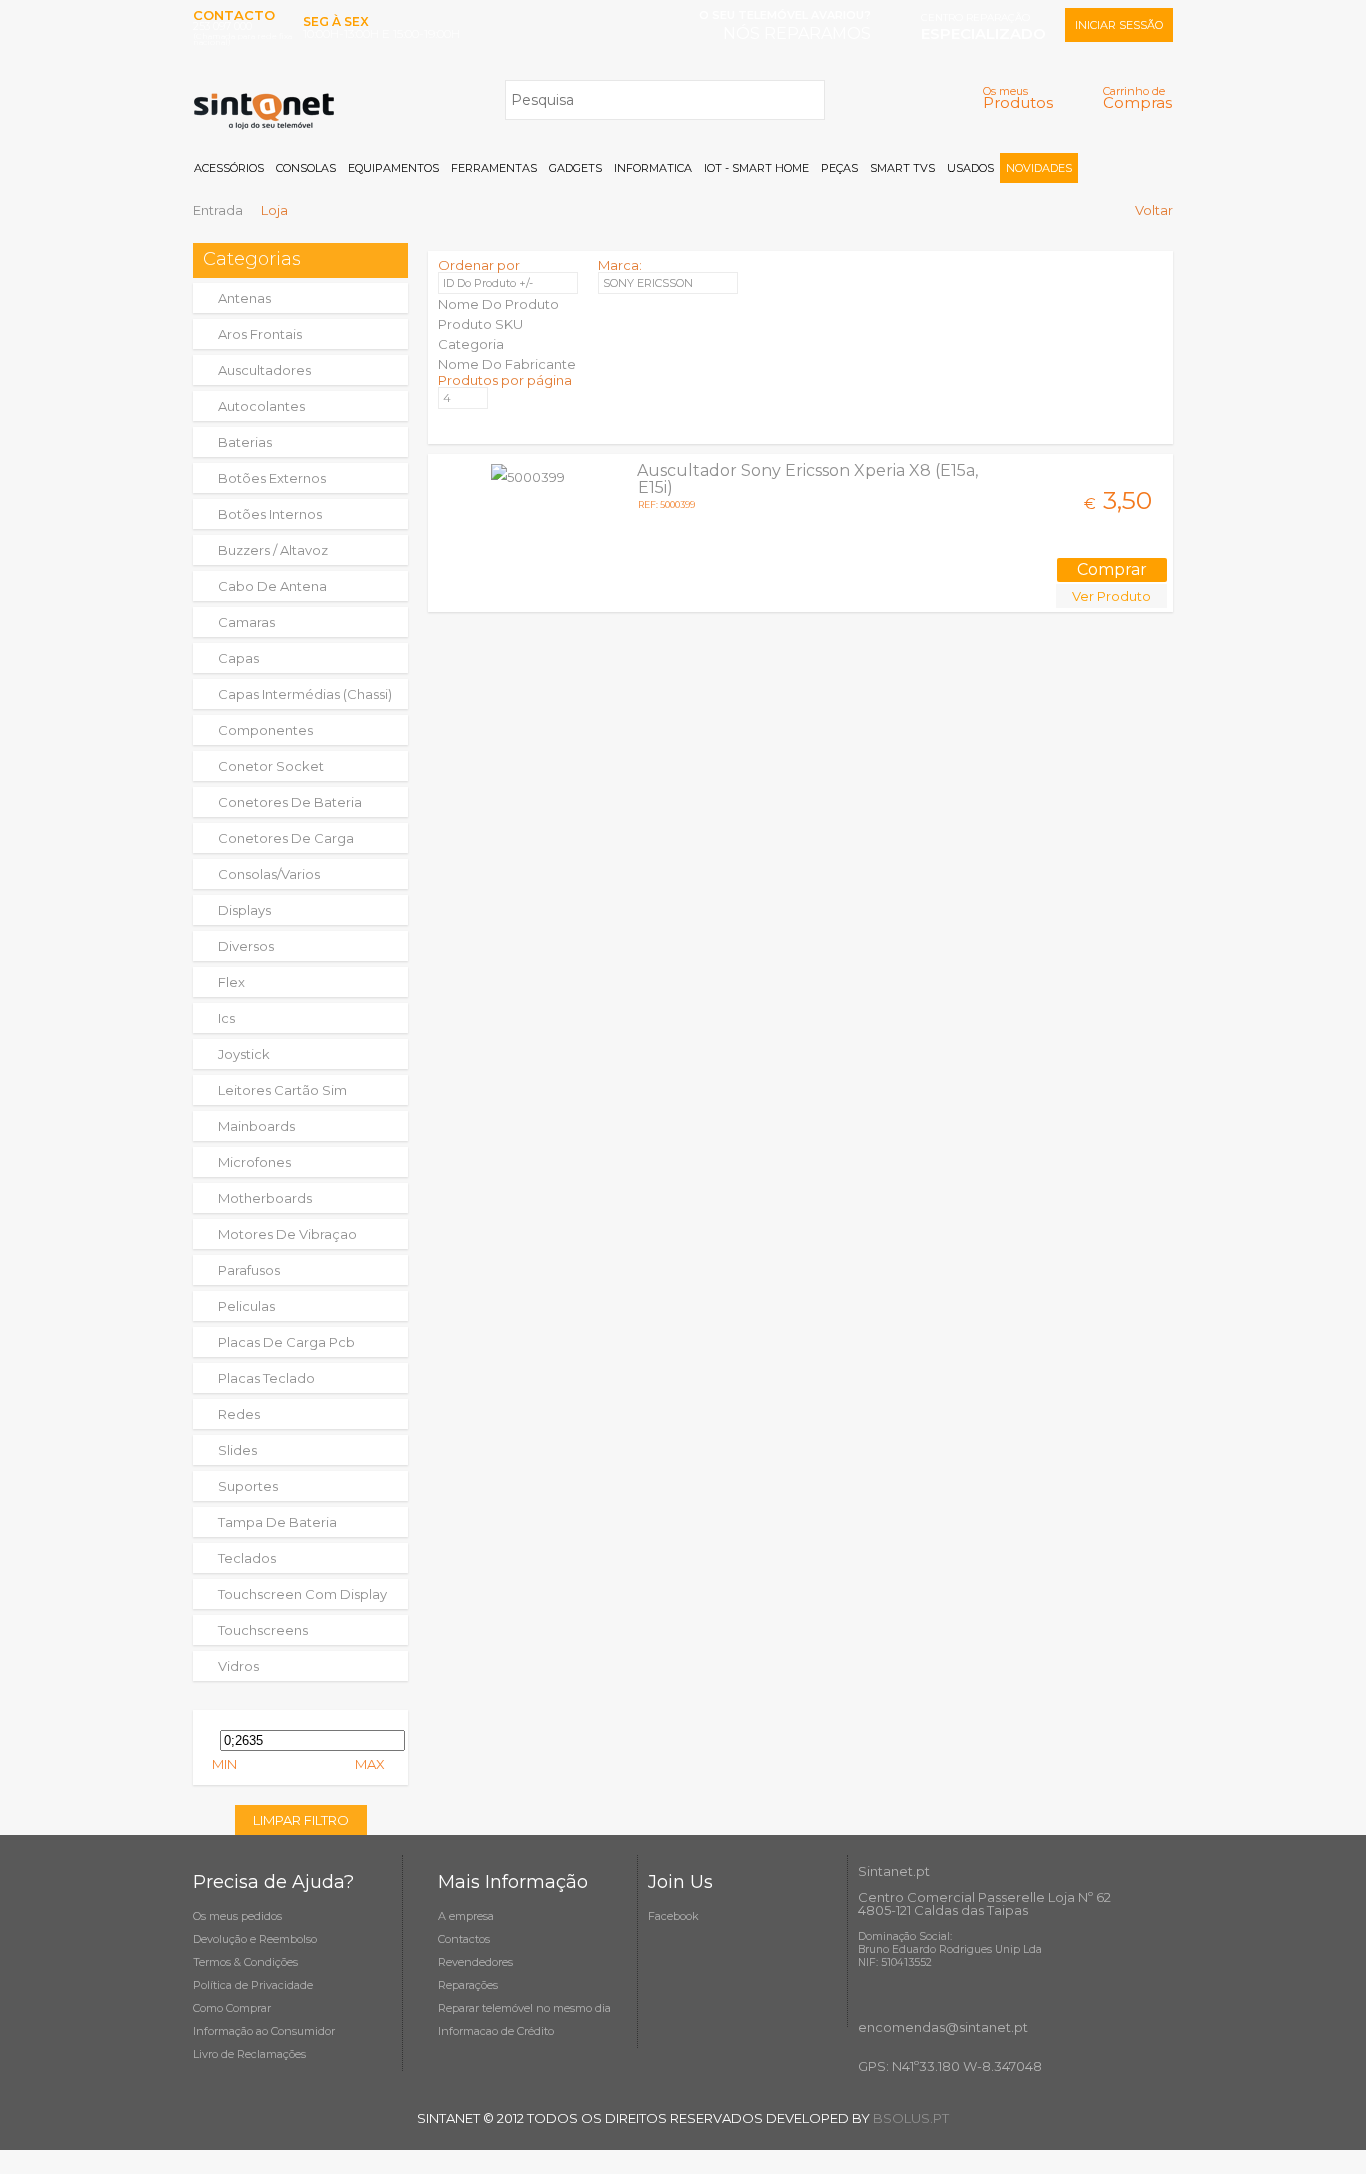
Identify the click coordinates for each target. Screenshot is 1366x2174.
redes (239, 1414)
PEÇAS (839, 168)
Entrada (218, 210)
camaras (246, 622)
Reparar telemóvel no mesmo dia (524, 2008)
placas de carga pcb (286, 1342)
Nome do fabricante (507, 364)
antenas (244, 298)
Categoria (471, 344)
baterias (245, 442)
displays (244, 910)
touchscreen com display (302, 1594)
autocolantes (261, 406)
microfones (254, 1162)
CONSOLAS (306, 168)
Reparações (468, 1985)
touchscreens (263, 1630)
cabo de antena (272, 586)
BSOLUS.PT (911, 2118)
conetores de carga (286, 838)
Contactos (464, 1939)
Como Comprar (232, 2008)
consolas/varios (269, 874)
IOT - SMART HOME (756, 168)
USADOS (970, 168)
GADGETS (575, 168)
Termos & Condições (245, 1962)
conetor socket (271, 766)
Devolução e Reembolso (255, 1939)
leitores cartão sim (282, 1090)
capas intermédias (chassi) (305, 694)
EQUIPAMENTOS (393, 168)
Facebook (673, 1916)
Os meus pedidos (237, 1916)
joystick (244, 1054)
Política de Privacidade (253, 1985)
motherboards (265, 1198)
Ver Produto (1111, 596)
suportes (248, 1486)
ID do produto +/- (488, 283)
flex (231, 982)
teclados (247, 1558)
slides (237, 1450)
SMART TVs (902, 168)
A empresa (466, 1916)
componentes (265, 730)
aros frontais (260, 334)
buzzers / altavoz (273, 550)
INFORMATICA (653, 168)
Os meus (1018, 97)
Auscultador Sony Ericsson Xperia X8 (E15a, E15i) (807, 479)
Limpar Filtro (301, 1820)
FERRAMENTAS (494, 168)
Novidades (1039, 168)
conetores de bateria (290, 802)
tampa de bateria (277, 1522)
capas (238, 658)
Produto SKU (480, 324)
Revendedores (475, 1962)
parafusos (249, 1270)
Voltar (1154, 210)
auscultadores (264, 370)
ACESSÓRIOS (229, 168)
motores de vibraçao (287, 1234)
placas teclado (266, 1378)
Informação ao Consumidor (264, 2031)
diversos (246, 946)
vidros (238, 1666)
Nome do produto (498, 304)
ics (226, 1018)
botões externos (272, 478)
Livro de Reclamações (249, 2054)
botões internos (270, 514)
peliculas (246, 1306)
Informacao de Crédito (496, 2031)
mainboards (256, 1126)
